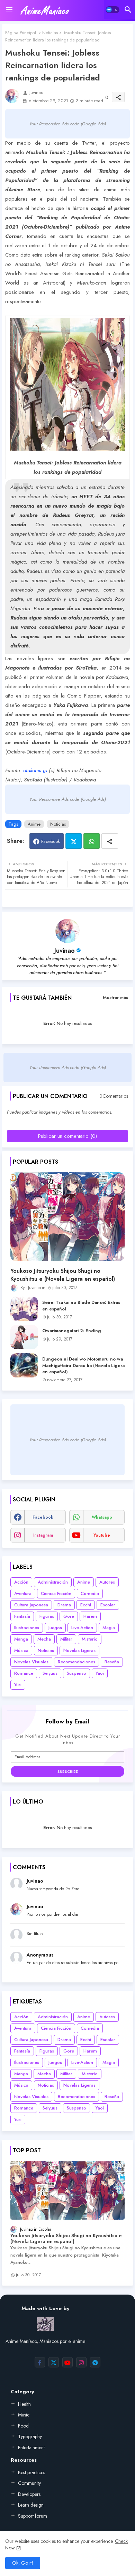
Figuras (47, 1616)
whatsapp (102, 1517)
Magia (109, 1628)
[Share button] (110, 841)
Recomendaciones (76, 1662)
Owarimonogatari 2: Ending (72, 1331)
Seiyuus (50, 1673)
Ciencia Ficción (56, 1593)
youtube (102, 1535)
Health (24, 2404)
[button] (112, 10)
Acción (21, 1582)
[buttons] (40, 2362)
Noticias (50, 33)
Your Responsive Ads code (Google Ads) (68, 124)
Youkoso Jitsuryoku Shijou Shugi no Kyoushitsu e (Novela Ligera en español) (63, 1275)
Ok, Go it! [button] (23, 2563)
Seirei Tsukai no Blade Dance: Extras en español (81, 1306)
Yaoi (100, 1673)
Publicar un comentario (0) (67, 1136)
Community (29, 2483)
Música (21, 1650)
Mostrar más (115, 997)
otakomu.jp (35, 770)
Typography (30, 2436)
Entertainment (31, 2448)
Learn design (31, 2505)
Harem (90, 1616)
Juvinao (65, 951)
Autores (107, 1582)
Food (23, 2426)
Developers (29, 2494)
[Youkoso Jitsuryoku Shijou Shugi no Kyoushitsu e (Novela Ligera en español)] (67, 1217)
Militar (66, 1639)
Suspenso (76, 1673)
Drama (64, 1605)
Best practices (31, 2472)
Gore (69, 1616)
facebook (43, 1517)
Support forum (33, 2516)
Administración (53, 1582)
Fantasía (22, 1616)
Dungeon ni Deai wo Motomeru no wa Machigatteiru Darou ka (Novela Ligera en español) (83, 1365)
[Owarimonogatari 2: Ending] (24, 1337)
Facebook (51, 841)
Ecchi (86, 1605)
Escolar (108, 1605)
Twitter (74, 841)
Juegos (55, 1628)
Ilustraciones (27, 1628)
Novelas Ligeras (79, 1650)
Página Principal (21, 33)
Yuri (18, 1685)
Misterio (90, 1639)
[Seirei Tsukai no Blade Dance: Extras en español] (24, 1309)
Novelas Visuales (31, 1662)
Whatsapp (92, 841)
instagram (43, 1535)
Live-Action (82, 1628)
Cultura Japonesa (31, 1605)
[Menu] (9, 10)
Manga (21, 1639)
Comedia (90, 1593)
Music (24, 2415)
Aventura (23, 1593)
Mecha (44, 1639)
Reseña (112, 1662)
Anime (34, 824)
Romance (24, 1673)
